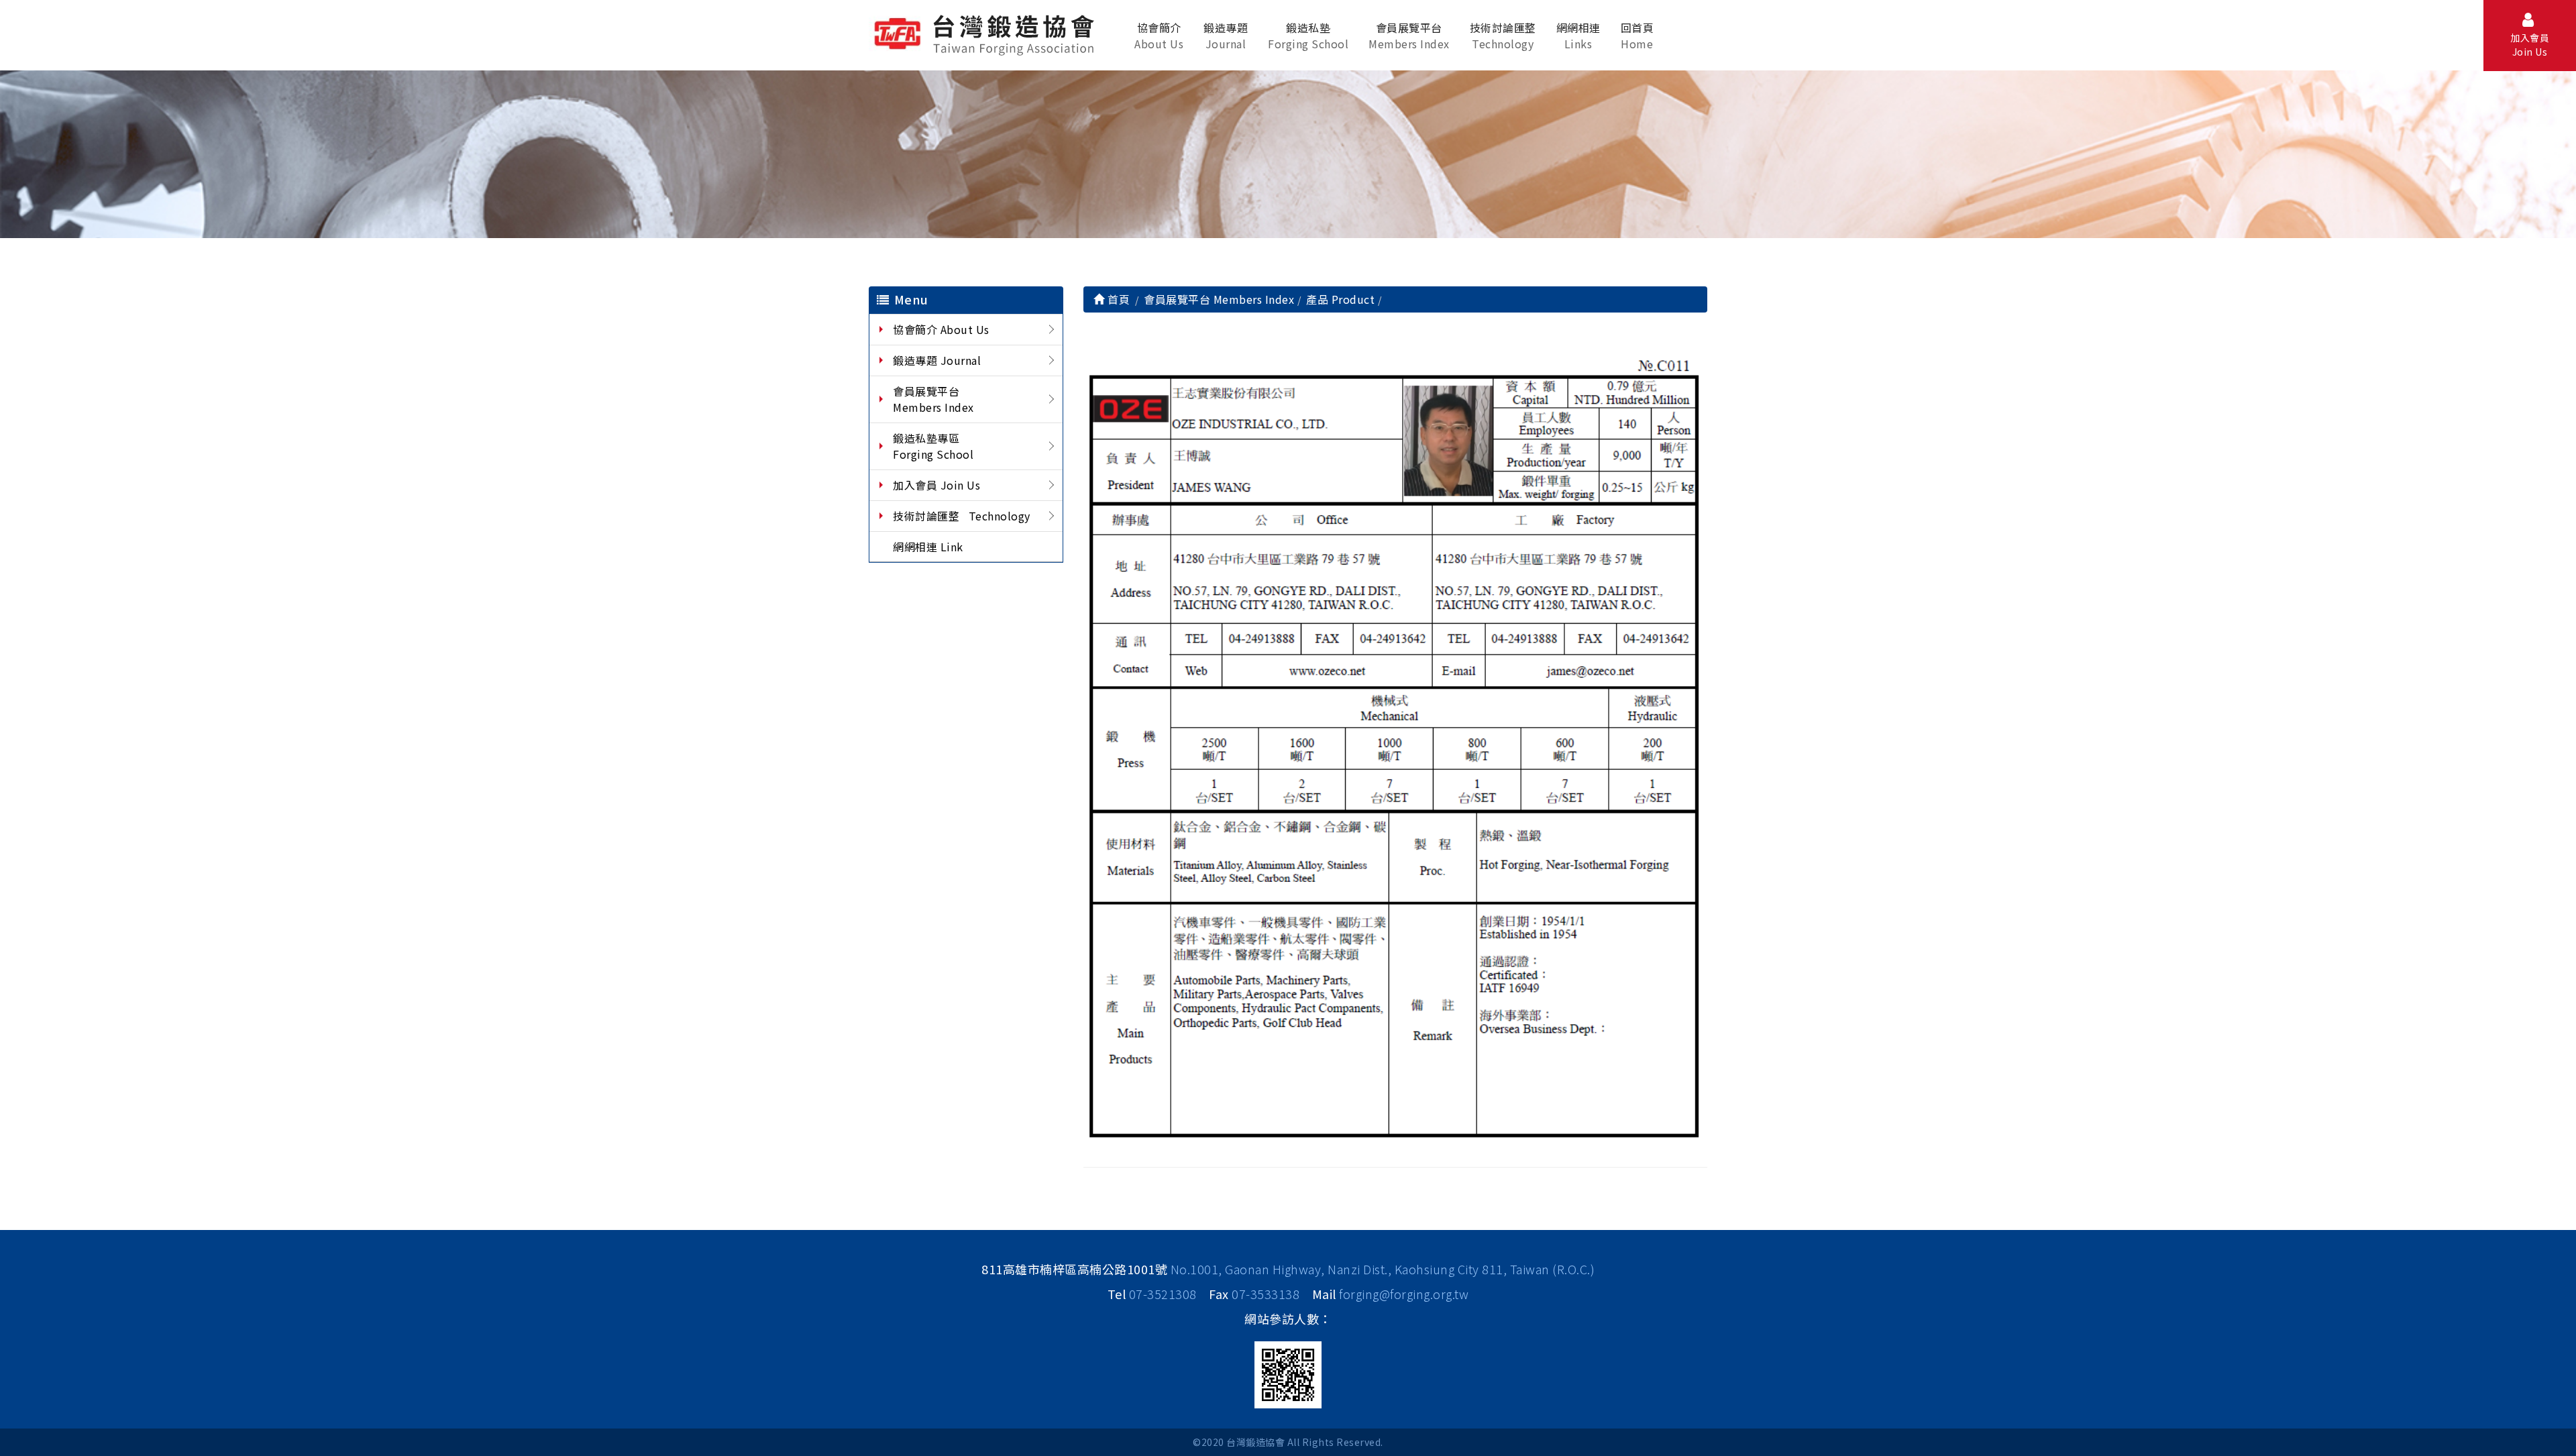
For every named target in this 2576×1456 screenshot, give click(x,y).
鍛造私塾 (1308, 36)
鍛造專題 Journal (937, 360)
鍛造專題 (1226, 36)
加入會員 (2530, 45)
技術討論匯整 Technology (962, 516)
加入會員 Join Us (936, 485)
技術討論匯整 (1503, 36)
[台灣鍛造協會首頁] (986, 33)
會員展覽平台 (1409, 36)
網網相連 (1578, 36)
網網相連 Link (928, 547)
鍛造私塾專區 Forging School (933, 446)
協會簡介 (1159, 36)
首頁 (1117, 299)
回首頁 (1638, 36)
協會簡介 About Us (941, 329)
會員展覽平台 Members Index (933, 399)
